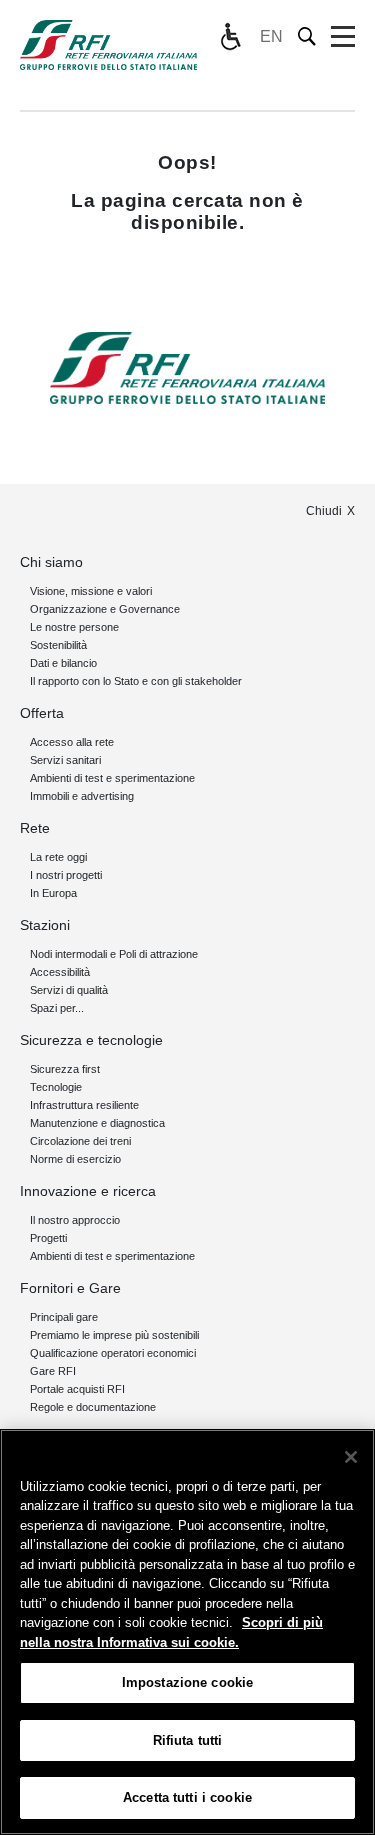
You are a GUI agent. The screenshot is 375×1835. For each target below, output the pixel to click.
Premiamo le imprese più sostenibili (114, 1335)
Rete (35, 828)
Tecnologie (56, 1087)
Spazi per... (57, 1008)
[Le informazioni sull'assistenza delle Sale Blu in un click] (230, 37)
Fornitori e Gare (70, 1288)
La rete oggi (58, 857)
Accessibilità (60, 972)
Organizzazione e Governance (105, 609)
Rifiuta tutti (188, 1740)
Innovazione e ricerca (88, 1191)
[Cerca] (307, 36)
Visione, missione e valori (91, 591)
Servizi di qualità (69, 990)
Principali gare (64, 1317)
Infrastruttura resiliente (84, 1105)
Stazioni (45, 925)
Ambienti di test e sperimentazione (112, 778)
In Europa (53, 893)
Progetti (48, 1238)
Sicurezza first (65, 1069)
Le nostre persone (74, 627)
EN (271, 36)
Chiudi (324, 511)
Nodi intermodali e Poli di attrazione (114, 954)
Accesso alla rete (72, 742)
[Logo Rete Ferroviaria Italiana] (108, 45)
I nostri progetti (66, 875)
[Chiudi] (351, 1457)
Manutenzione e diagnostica (97, 1123)
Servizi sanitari (65, 760)
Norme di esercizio (75, 1159)
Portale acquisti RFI (77, 1389)
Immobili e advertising (82, 796)
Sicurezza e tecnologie (91, 1040)
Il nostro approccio (75, 1220)
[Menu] (343, 37)
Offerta (42, 713)
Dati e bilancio (63, 663)
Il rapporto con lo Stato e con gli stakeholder (136, 681)
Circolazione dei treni (80, 1141)
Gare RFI (53, 1371)
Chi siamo (51, 562)
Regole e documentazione (93, 1407)
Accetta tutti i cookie (187, 1797)
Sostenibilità (58, 645)
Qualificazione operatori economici (113, 1353)
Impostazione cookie (187, 1682)
